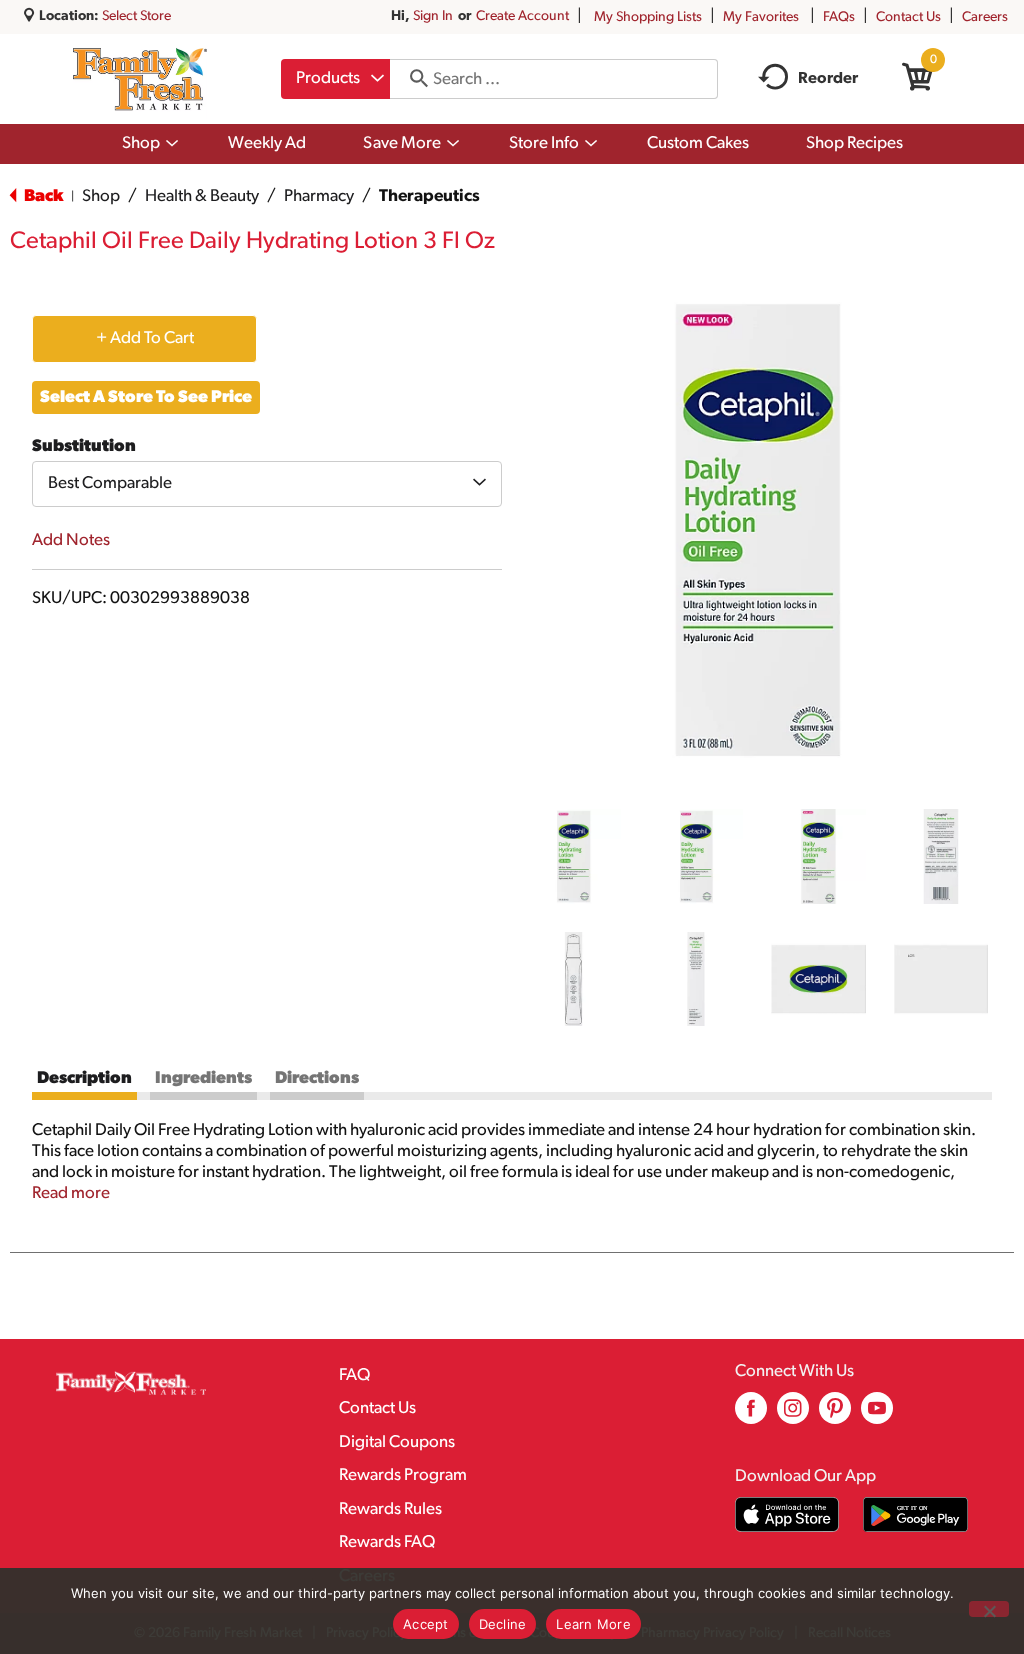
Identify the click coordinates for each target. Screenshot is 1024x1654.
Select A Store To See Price (146, 397)
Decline (503, 1624)
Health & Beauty (202, 196)
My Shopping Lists (648, 17)
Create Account (522, 16)
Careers (985, 17)
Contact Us (908, 17)
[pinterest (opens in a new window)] (835, 1415)
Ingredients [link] (203, 1078)
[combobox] (335, 79)
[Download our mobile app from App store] (787, 1514)
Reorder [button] (828, 79)
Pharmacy (319, 196)
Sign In (433, 16)
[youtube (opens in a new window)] (877, 1415)
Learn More (593, 1624)
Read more (71, 1193)
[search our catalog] (412, 79)
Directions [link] (317, 1078)
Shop (101, 196)
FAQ (354, 1375)
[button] (573, 856)
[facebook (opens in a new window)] (751, 1415)
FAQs (839, 17)
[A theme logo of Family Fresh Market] (139, 79)
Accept (426, 1624)
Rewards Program (403, 1475)
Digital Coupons (397, 1442)
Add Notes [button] (71, 540)
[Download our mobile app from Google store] (915, 1514)
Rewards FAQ (387, 1542)
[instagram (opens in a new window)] (793, 1415)
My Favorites (761, 17)
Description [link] (84, 1078)
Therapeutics (429, 196)
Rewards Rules (390, 1509)
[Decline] (989, 1609)
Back (42, 196)
